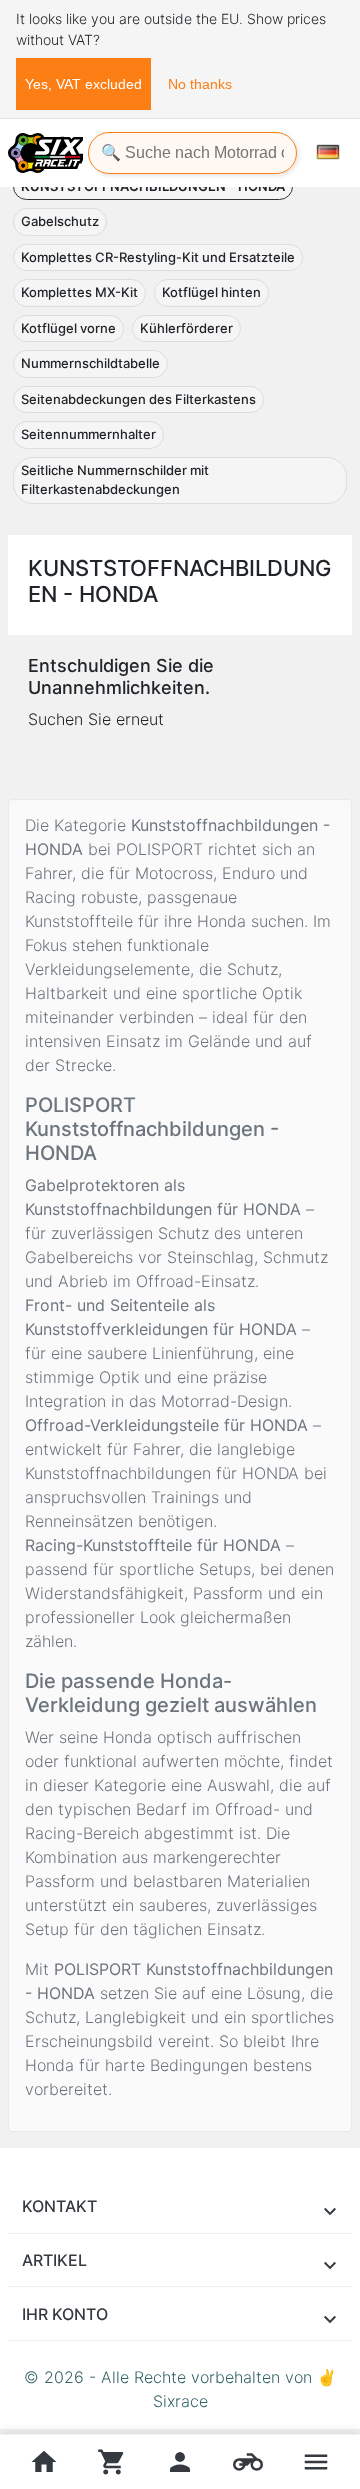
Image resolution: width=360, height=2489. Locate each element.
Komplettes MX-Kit (79, 292)
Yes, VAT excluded (83, 84)
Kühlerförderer (186, 328)
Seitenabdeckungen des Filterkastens (138, 399)
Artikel (54, 2260)
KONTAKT (59, 2206)
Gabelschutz (60, 221)
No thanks (200, 84)
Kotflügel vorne (68, 328)
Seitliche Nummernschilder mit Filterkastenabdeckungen (115, 480)
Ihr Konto (65, 2314)
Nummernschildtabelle (90, 363)
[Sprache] (328, 152)
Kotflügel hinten (211, 292)
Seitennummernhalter (88, 434)
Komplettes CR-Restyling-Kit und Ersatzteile (158, 257)
